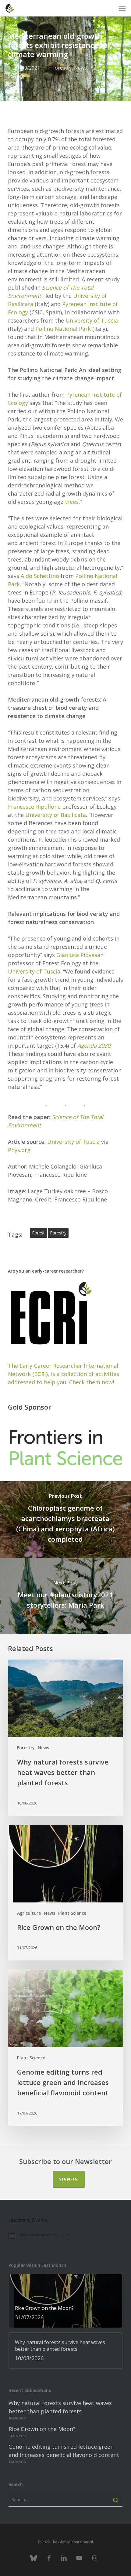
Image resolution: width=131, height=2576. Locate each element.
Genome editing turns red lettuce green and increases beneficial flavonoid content (64, 2451)
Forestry (62, 68)
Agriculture (29, 1913)
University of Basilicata (56, 815)
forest (38, 1233)
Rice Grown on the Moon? (42, 2429)
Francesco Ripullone (34, 807)
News (80, 68)
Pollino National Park (63, 329)
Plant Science (72, 1913)
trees (72, 502)
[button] (122, 8)
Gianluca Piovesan (80, 955)
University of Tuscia (92, 320)
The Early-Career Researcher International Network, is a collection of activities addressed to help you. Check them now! (64, 1374)
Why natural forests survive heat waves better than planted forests (60, 2407)
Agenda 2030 (94, 1046)
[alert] (65, 2235)
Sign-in (69, 2179)
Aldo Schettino (40, 576)
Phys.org (19, 1150)
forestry (58, 1233)
